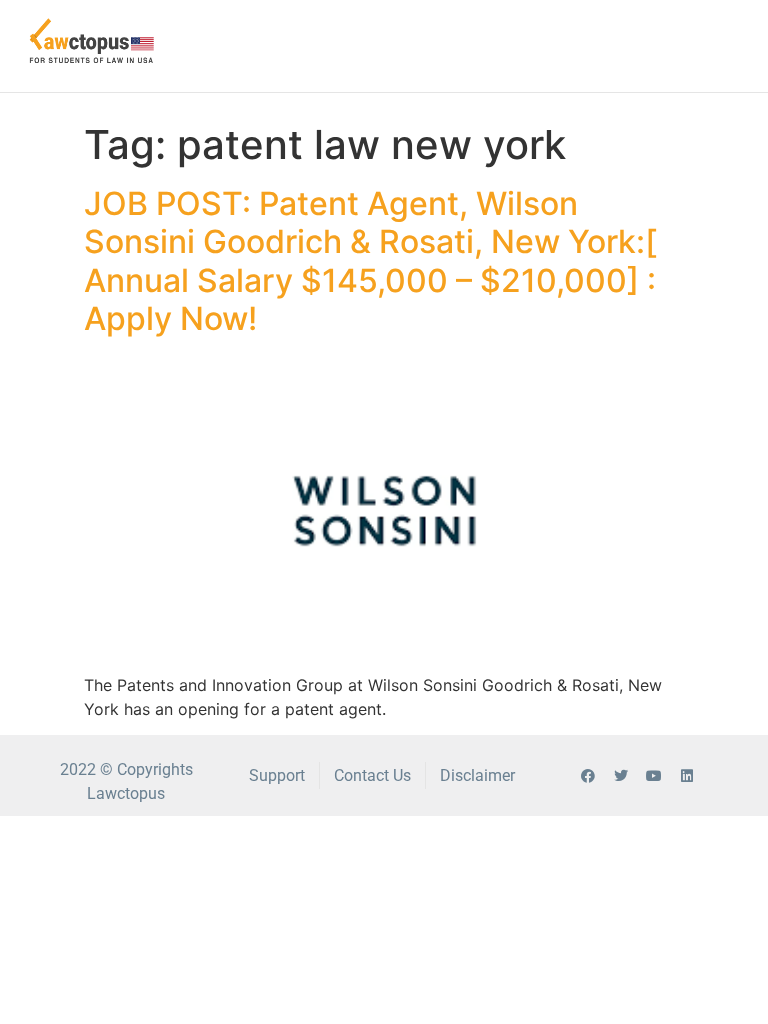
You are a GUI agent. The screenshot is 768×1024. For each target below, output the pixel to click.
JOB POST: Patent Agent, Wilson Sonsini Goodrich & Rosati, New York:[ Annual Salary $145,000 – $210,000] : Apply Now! (370, 261)
